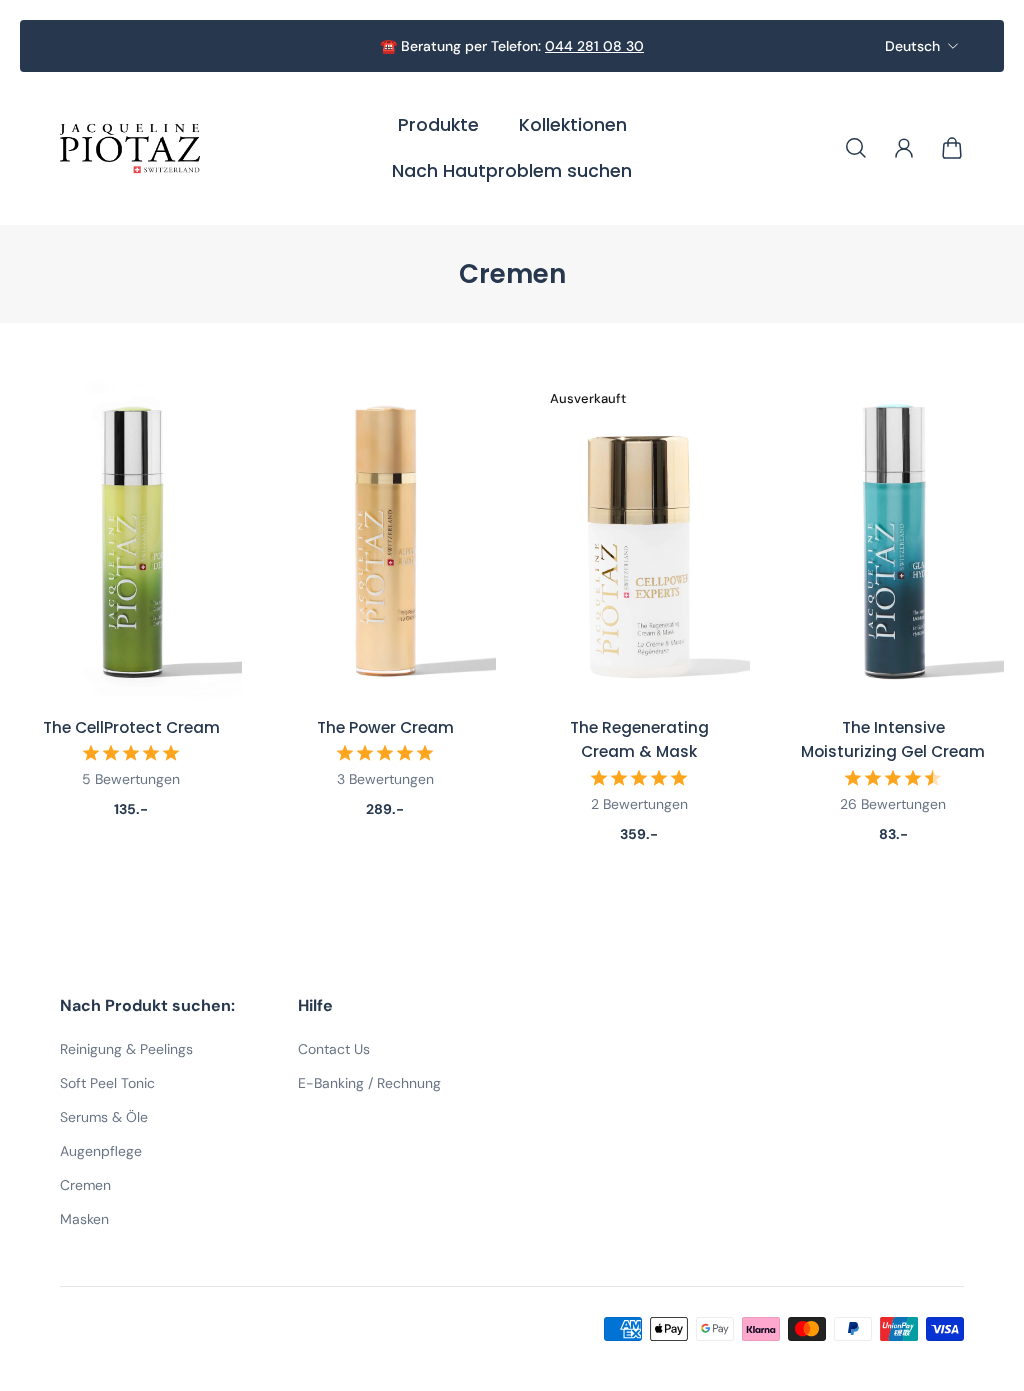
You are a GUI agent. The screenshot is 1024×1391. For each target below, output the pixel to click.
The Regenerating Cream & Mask (639, 739)
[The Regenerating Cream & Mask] (639, 537)
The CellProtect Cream (131, 727)
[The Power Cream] (385, 537)
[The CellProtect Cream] (131, 537)
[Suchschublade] (856, 148)
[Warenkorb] (952, 148)
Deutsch (912, 46)
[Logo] (130, 148)
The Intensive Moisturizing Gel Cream (893, 739)
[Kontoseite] (904, 148)
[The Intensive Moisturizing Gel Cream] (893, 537)
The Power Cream (385, 727)
